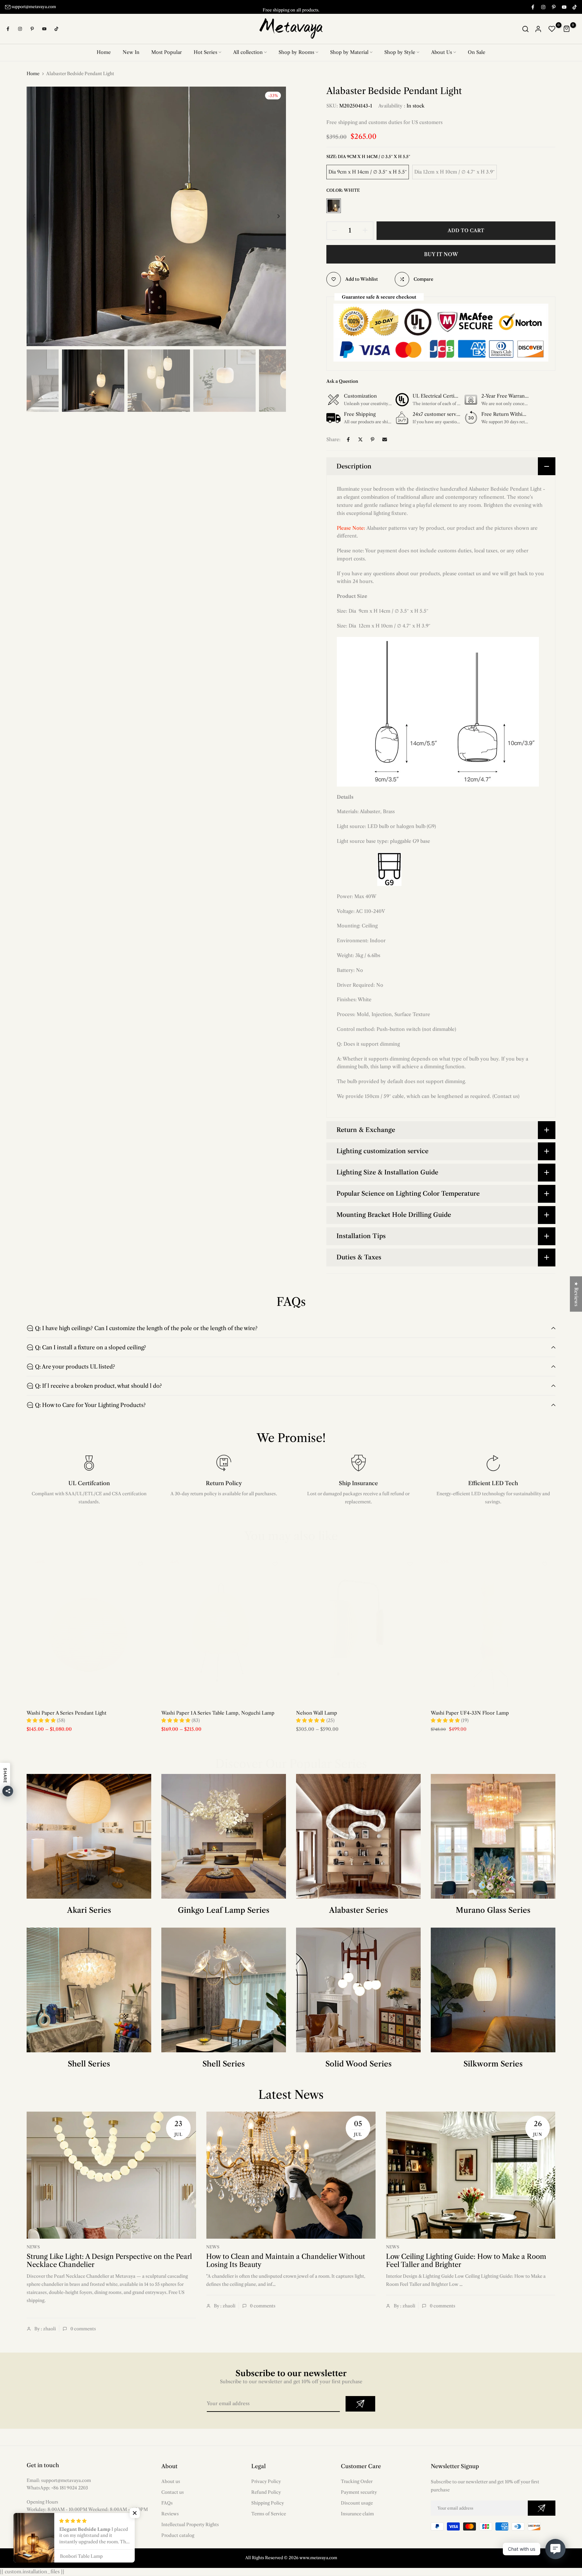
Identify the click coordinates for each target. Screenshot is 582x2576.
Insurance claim (357, 2514)
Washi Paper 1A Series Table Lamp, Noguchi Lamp (218, 1713)
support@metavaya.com (34, 7)
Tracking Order (357, 2481)
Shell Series (89, 2064)
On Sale (477, 52)
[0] (552, 29)
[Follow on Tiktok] (574, 7)
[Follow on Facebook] (532, 7)
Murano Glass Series (493, 1910)
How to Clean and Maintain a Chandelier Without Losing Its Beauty (286, 2261)
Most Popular (167, 52)
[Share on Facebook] (348, 439)
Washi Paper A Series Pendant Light (67, 1713)
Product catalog (178, 2535)
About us (171, 2481)
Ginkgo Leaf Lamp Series (224, 1910)
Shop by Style (400, 52)
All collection (248, 52)
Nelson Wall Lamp (317, 1713)
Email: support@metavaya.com (59, 2480)
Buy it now (441, 254)
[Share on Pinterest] (373, 439)
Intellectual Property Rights (190, 2524)
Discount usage (357, 2503)
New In (131, 52)
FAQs (167, 2503)
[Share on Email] (385, 439)
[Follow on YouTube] (564, 7)
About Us (442, 52)
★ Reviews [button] (576, 1294)
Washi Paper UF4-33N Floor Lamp (470, 1713)
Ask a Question (342, 381)
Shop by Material (349, 52)
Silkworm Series (493, 2064)
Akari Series (89, 1910)
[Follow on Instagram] (543, 7)
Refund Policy (266, 2492)
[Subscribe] (360, 2404)
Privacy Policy (266, 2481)
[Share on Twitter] (360, 439)
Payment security (359, 2492)
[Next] (273, 216)
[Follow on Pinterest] (553, 7)
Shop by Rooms (296, 52)
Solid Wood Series (359, 2064)
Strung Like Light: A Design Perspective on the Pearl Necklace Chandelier (109, 2261)
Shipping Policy (268, 2503)
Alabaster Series (359, 1910)
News (33, 2247)
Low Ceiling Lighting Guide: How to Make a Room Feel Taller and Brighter (466, 2261)
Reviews (170, 2514)
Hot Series (205, 52)
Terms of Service (269, 2514)
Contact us (173, 2492)
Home (104, 52)
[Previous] (39, 216)
